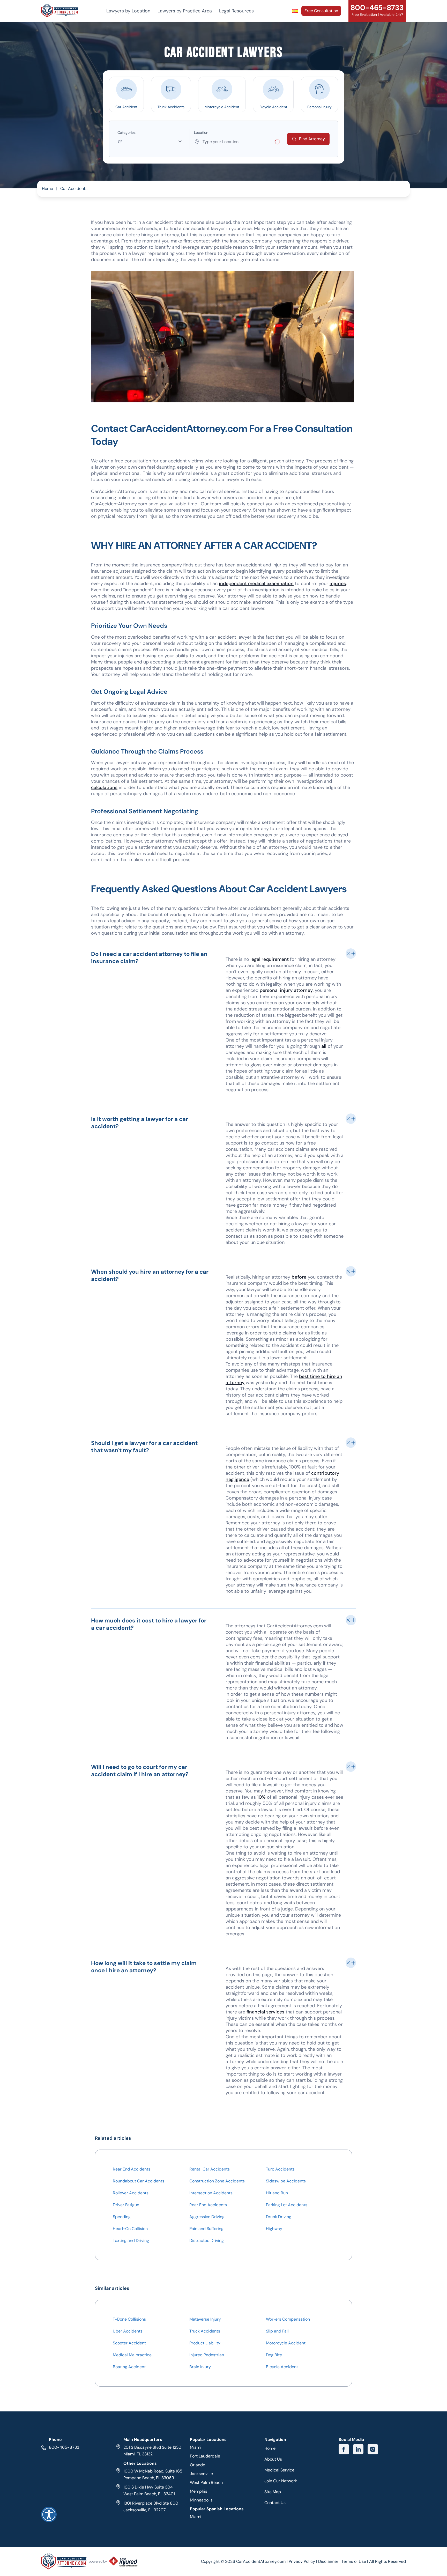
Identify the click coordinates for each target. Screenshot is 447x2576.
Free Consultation (321, 11)
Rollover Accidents (131, 2193)
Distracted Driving (207, 2241)
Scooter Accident (129, 2343)
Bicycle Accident (282, 2367)
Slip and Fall (277, 2331)
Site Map (273, 2492)
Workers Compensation (288, 2319)
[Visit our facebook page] (344, 2449)
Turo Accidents (280, 2169)
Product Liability (205, 2343)
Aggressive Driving (207, 2217)
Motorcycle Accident (286, 2343)
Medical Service (279, 2470)
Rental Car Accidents (210, 2169)
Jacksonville (201, 2474)
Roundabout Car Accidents (139, 2181)
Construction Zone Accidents (217, 2181)
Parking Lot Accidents (287, 2205)
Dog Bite (274, 2355)
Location (201, 132)
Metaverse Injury (205, 2319)
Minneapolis (201, 2500)
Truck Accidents (205, 2331)
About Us (273, 2459)
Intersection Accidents (211, 2193)
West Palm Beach (206, 2482)
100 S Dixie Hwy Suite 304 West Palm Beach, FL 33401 (149, 2490)
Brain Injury (200, 2367)
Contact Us (275, 2503)
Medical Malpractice (132, 2355)
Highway (274, 2229)
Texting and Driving (131, 2241)
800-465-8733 (64, 2447)
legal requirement (270, 959)
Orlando (198, 2465)
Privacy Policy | (303, 2561)
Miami (196, 2447)
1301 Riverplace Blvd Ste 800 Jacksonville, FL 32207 (151, 2507)
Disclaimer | (330, 2561)
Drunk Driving (279, 2217)
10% (261, 1797)
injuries (338, 584)
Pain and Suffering (206, 2229)
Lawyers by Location (128, 11)
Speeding (122, 2217)
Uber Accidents (128, 2331)
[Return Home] (60, 11)
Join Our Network (281, 2481)
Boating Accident (129, 2367)
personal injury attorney (286, 990)
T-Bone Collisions (129, 2319)
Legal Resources (236, 11)
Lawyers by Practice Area (185, 11)
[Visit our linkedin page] (358, 2449)
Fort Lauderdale (205, 2456)
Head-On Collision (130, 2229)
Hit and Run (277, 2193)
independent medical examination (256, 584)
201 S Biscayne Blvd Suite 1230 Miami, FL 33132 (152, 2451)
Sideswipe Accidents (286, 2181)
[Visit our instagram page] (373, 2449)
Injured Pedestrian (207, 2355)
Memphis (199, 2491)
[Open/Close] (351, 954)
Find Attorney (312, 139)
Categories (126, 132)
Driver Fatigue (126, 2205)
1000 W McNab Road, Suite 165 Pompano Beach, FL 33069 (153, 2474)
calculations (104, 787)
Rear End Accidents (132, 2169)
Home (47, 189)
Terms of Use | (355, 2561)
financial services (265, 2012)
